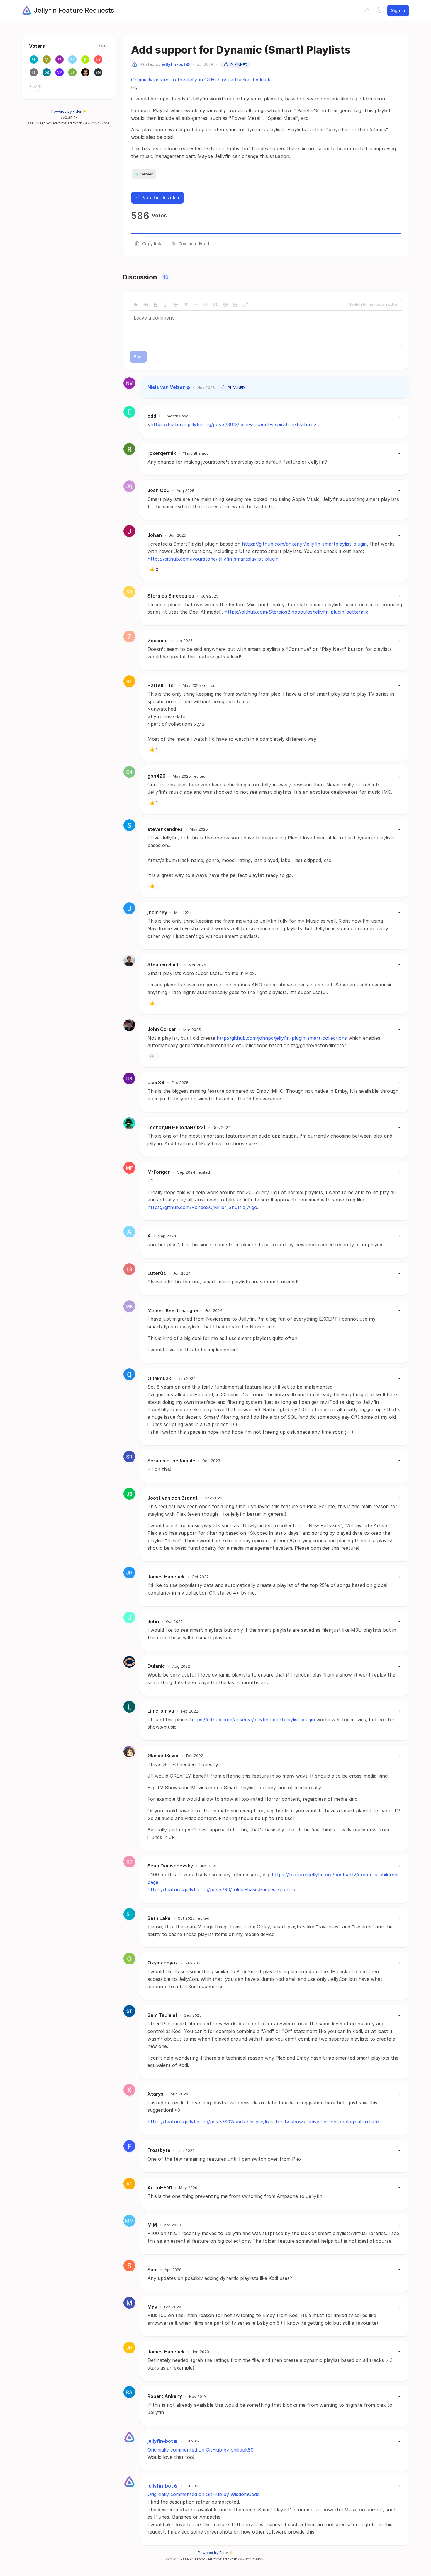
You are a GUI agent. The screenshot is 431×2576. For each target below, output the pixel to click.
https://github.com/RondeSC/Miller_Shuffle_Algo (202, 1207)
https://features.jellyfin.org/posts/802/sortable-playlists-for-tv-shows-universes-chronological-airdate (263, 2122)
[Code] (206, 305)
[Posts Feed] (367, 11)
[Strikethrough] (176, 305)
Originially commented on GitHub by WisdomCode (203, 2494)
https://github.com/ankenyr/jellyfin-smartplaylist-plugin (304, 544)
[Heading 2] (136, 305)
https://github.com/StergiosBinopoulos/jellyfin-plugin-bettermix (296, 612)
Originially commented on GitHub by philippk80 (201, 2450)
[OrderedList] (196, 305)
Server (147, 174)
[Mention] (225, 305)
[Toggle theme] (380, 11)
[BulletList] (186, 305)
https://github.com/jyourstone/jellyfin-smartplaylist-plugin (213, 559)
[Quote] (215, 305)
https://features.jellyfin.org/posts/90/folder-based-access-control (222, 1889)
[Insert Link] (245, 305)
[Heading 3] (146, 305)
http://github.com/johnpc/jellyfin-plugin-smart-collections (282, 1038)
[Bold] (156, 305)
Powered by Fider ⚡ (69, 111)
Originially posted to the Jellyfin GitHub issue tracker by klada (201, 80)
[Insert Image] (235, 305)
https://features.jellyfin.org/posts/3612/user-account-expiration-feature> (234, 424)
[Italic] (166, 305)
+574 (35, 86)
